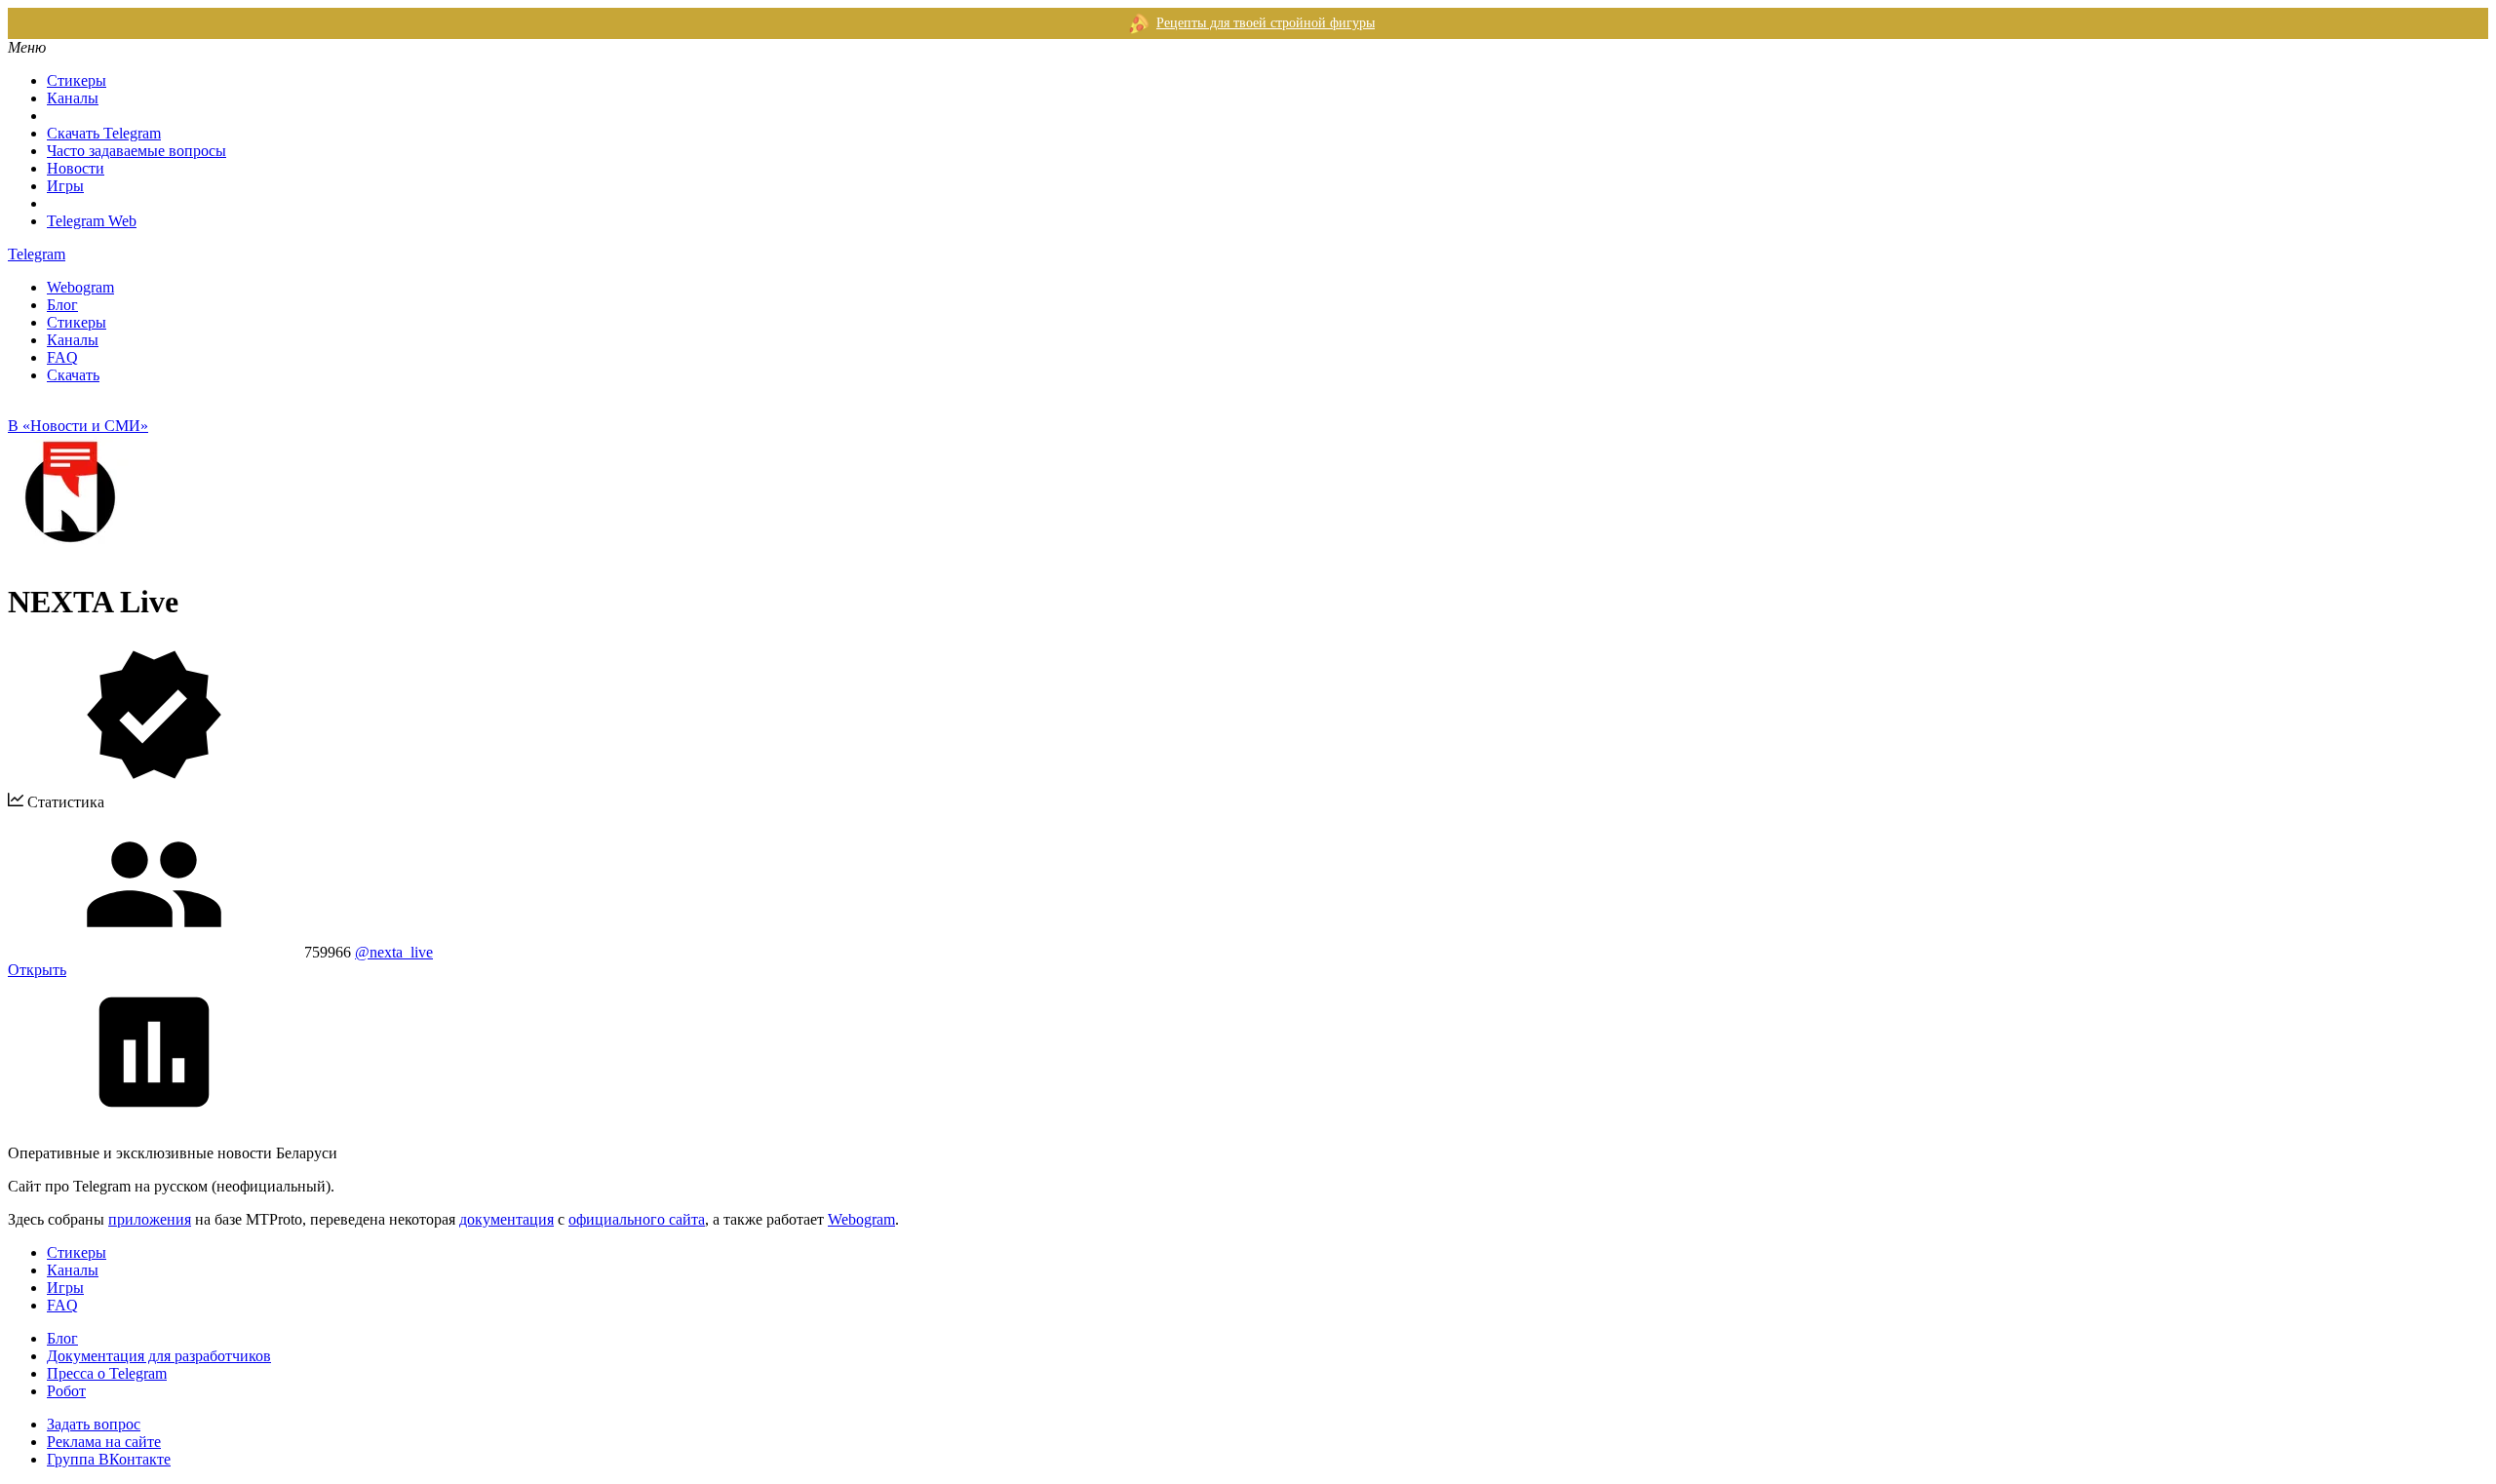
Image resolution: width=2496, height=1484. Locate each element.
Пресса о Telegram (107, 1373)
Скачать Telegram (104, 133)
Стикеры (77, 80)
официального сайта (637, 1219)
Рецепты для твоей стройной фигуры (1266, 23)
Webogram (80, 287)
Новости (76, 168)
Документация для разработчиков (159, 1356)
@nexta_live (394, 952)
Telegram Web (92, 221)
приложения (150, 1219)
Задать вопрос (94, 1424)
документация (507, 1219)
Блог (62, 305)
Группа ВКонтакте (109, 1459)
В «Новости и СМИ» (78, 426)
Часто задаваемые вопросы (136, 151)
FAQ (62, 357)
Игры (65, 186)
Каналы (73, 98)
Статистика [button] (64, 802)
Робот (66, 1391)
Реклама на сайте (104, 1442)
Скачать (73, 375)
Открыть (37, 970)
